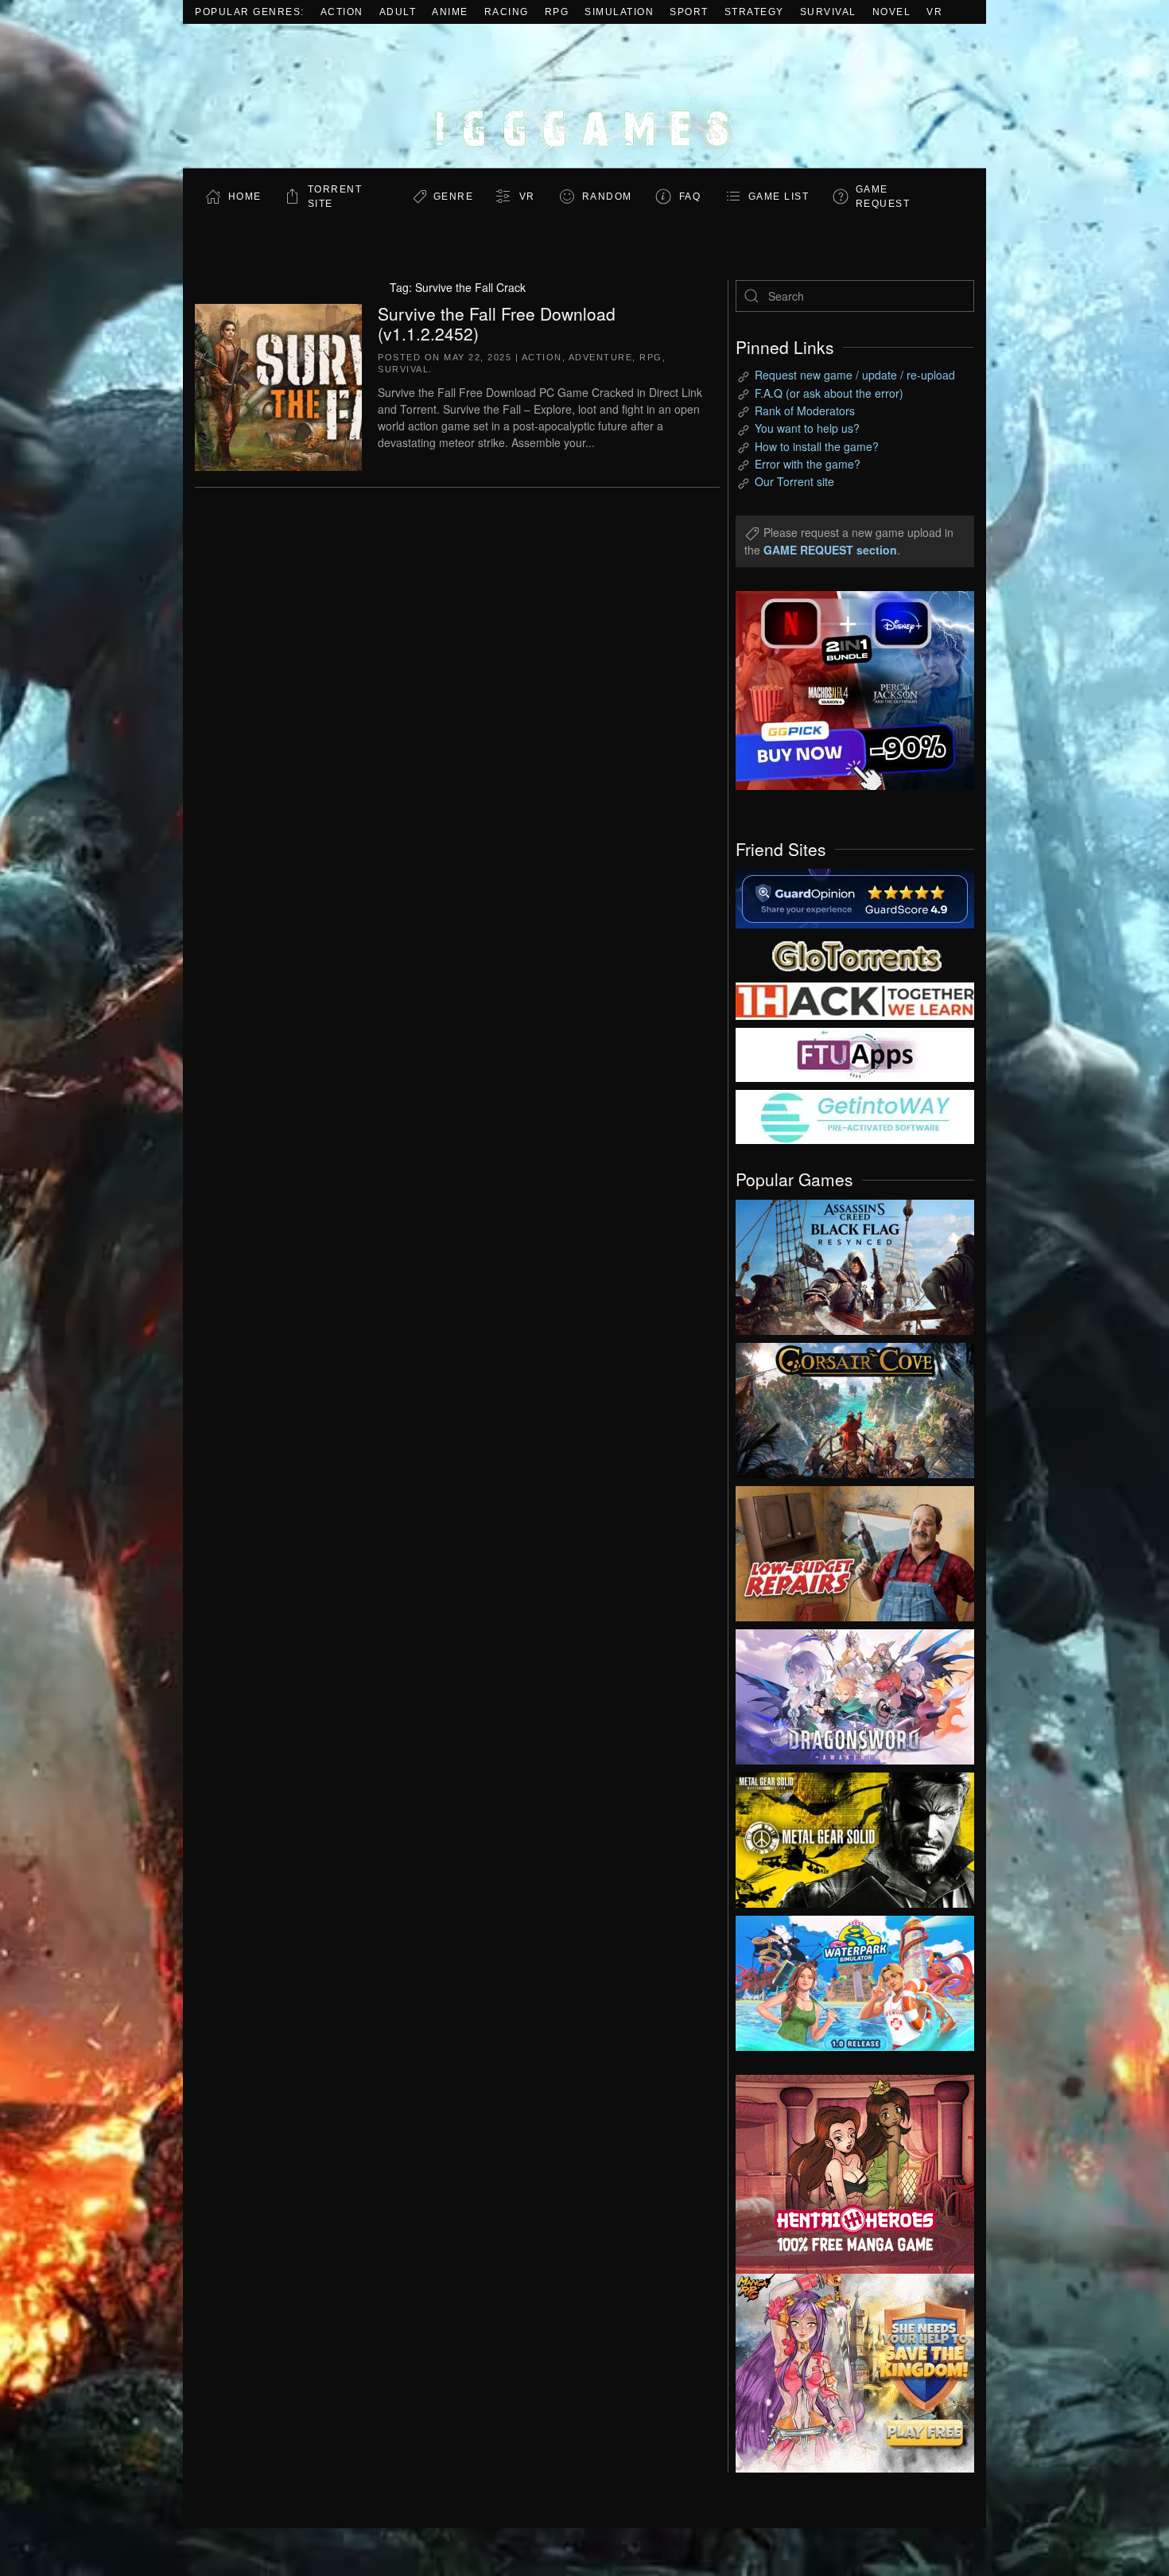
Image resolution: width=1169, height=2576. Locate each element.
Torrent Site (335, 197)
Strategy (754, 12)
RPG (557, 12)
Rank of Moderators (805, 411)
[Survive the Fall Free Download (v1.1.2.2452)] (278, 385)
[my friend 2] (855, 954)
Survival (828, 12)
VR (934, 12)
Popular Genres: (250, 12)
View (855, 1263)
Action (342, 12)
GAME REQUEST (883, 197)
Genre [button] (454, 197)
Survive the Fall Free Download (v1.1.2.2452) (497, 323)
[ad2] (847, 2174)
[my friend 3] (855, 1000)
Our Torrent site (794, 481)
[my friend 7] (855, 1115)
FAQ (690, 197)
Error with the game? (808, 464)
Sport (689, 12)
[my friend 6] (855, 1053)
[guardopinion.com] (855, 897)
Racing (507, 12)
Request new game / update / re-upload (855, 375)
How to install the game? (817, 446)
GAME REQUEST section (830, 550)
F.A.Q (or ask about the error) (829, 393)
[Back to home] (584, 96)
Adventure (601, 357)
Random (607, 197)
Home (245, 197)
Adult (398, 12)
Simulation (619, 12)
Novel (892, 12)
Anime (450, 12)
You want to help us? (807, 428)
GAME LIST (779, 197)
